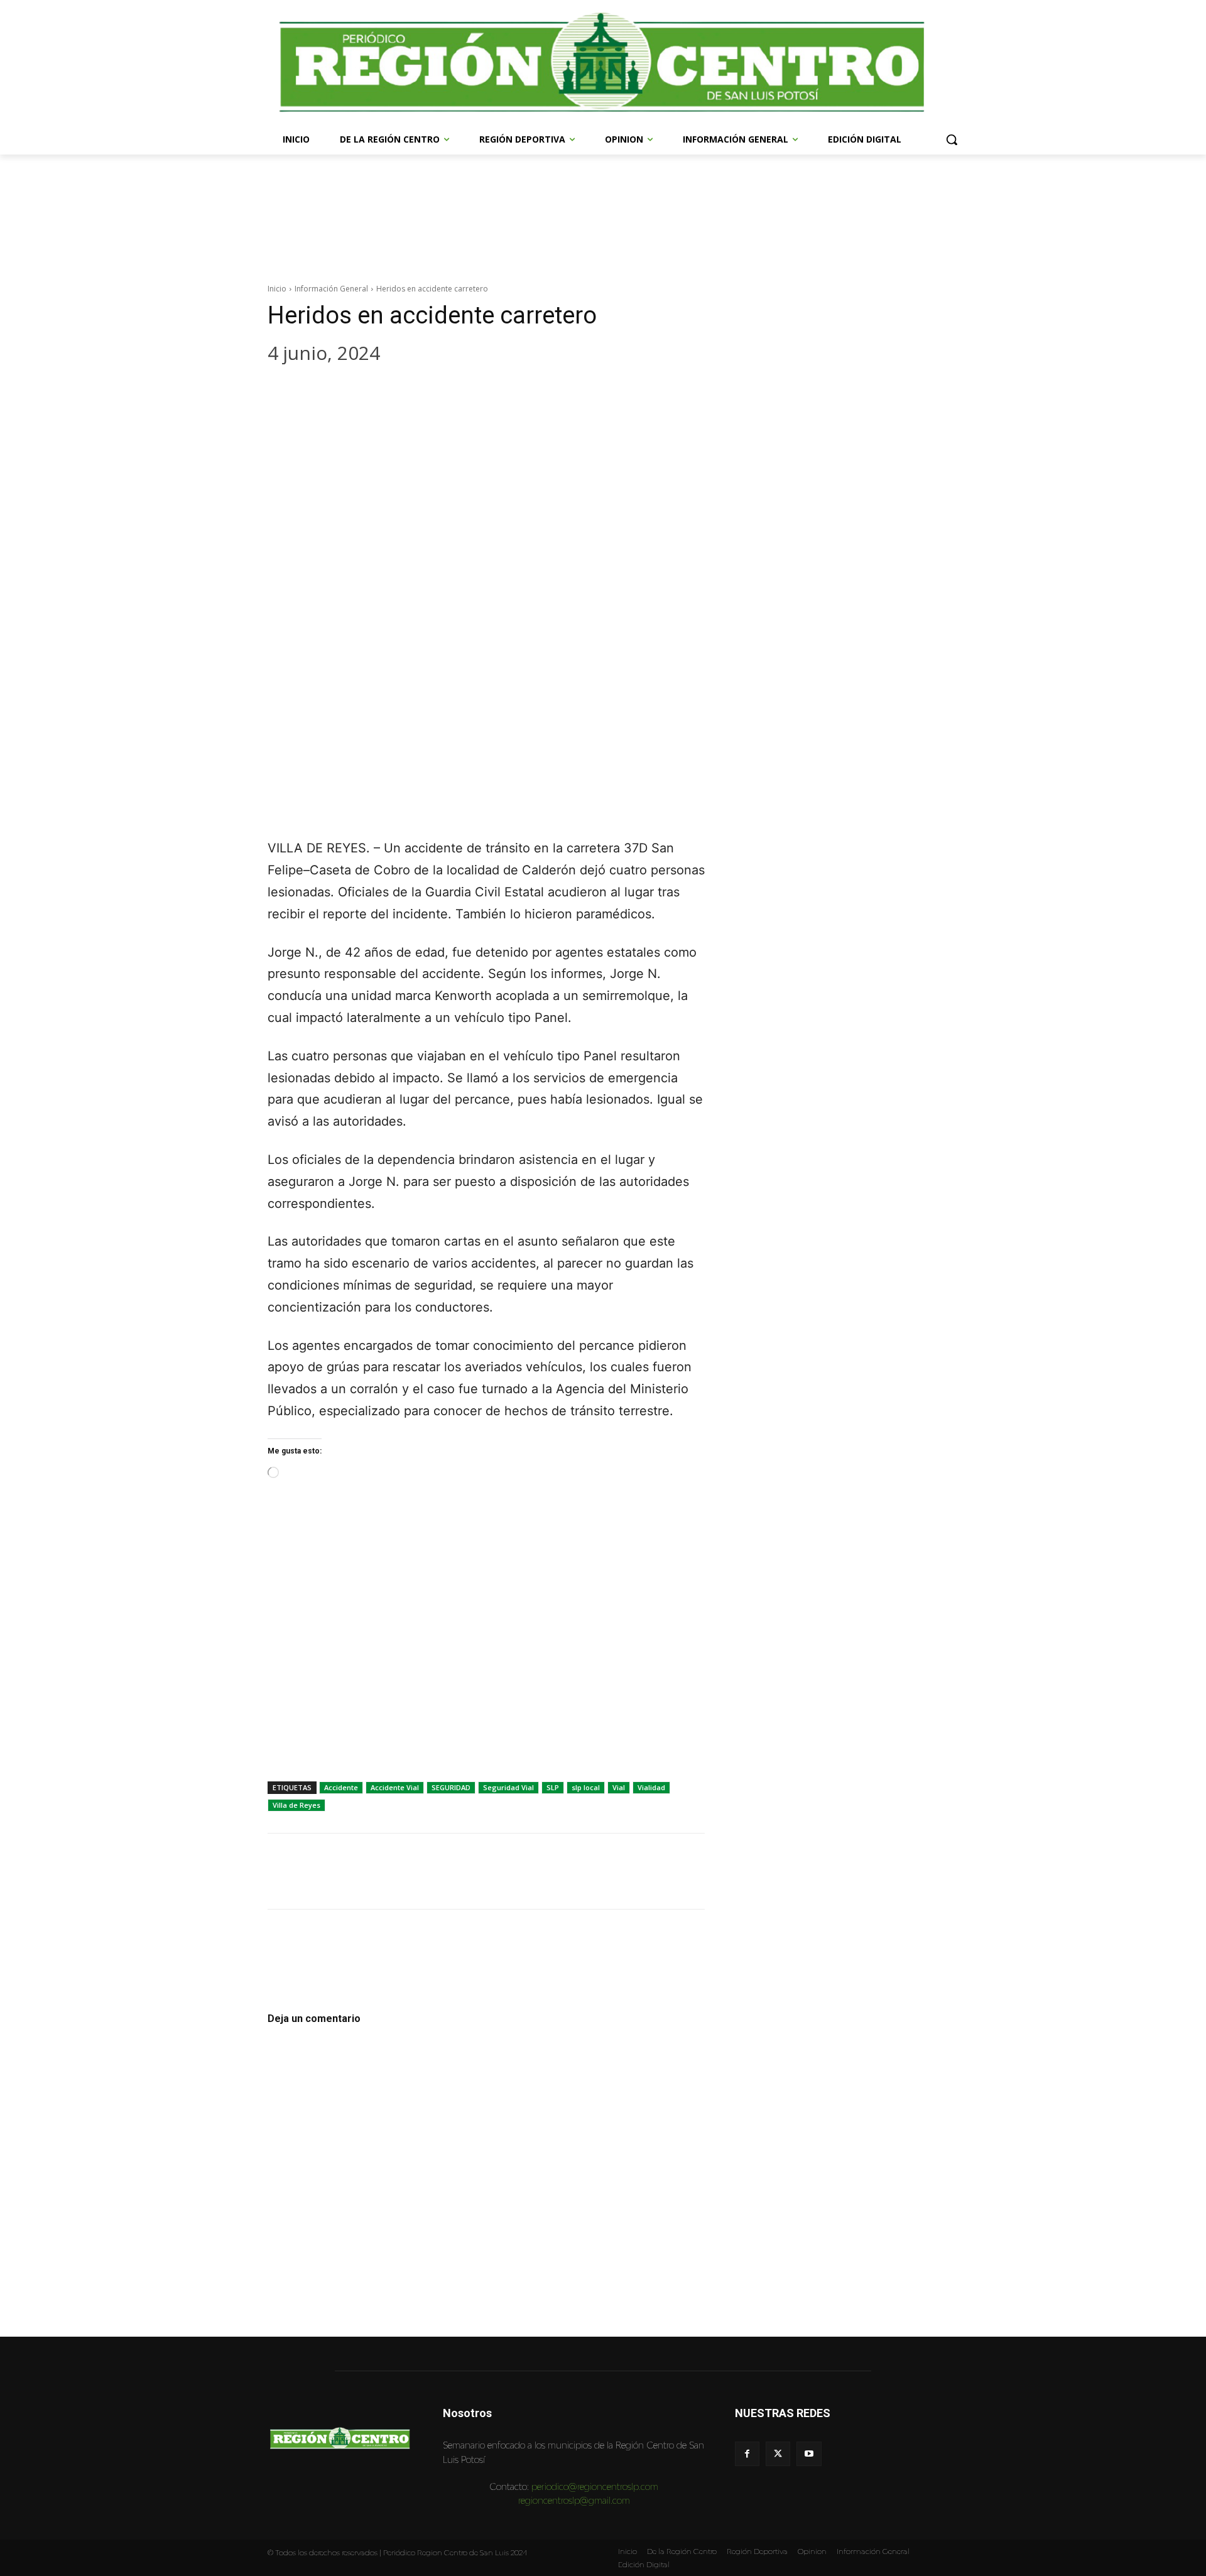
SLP (553, 1787)
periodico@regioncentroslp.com (595, 2486)
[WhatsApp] (362, 391)
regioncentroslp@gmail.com (574, 2500)
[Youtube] (809, 2454)
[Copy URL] (437, 391)
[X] (324, 391)
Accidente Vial (395, 1787)
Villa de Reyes (296, 1805)
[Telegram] (399, 391)
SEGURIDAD (451, 1787)
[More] (475, 391)
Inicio (277, 289)
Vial (619, 1787)
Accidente (341, 1787)
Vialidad (651, 1787)
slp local (586, 1787)
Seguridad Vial (508, 1787)
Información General (331, 289)
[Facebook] (286, 391)
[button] (952, 139)
